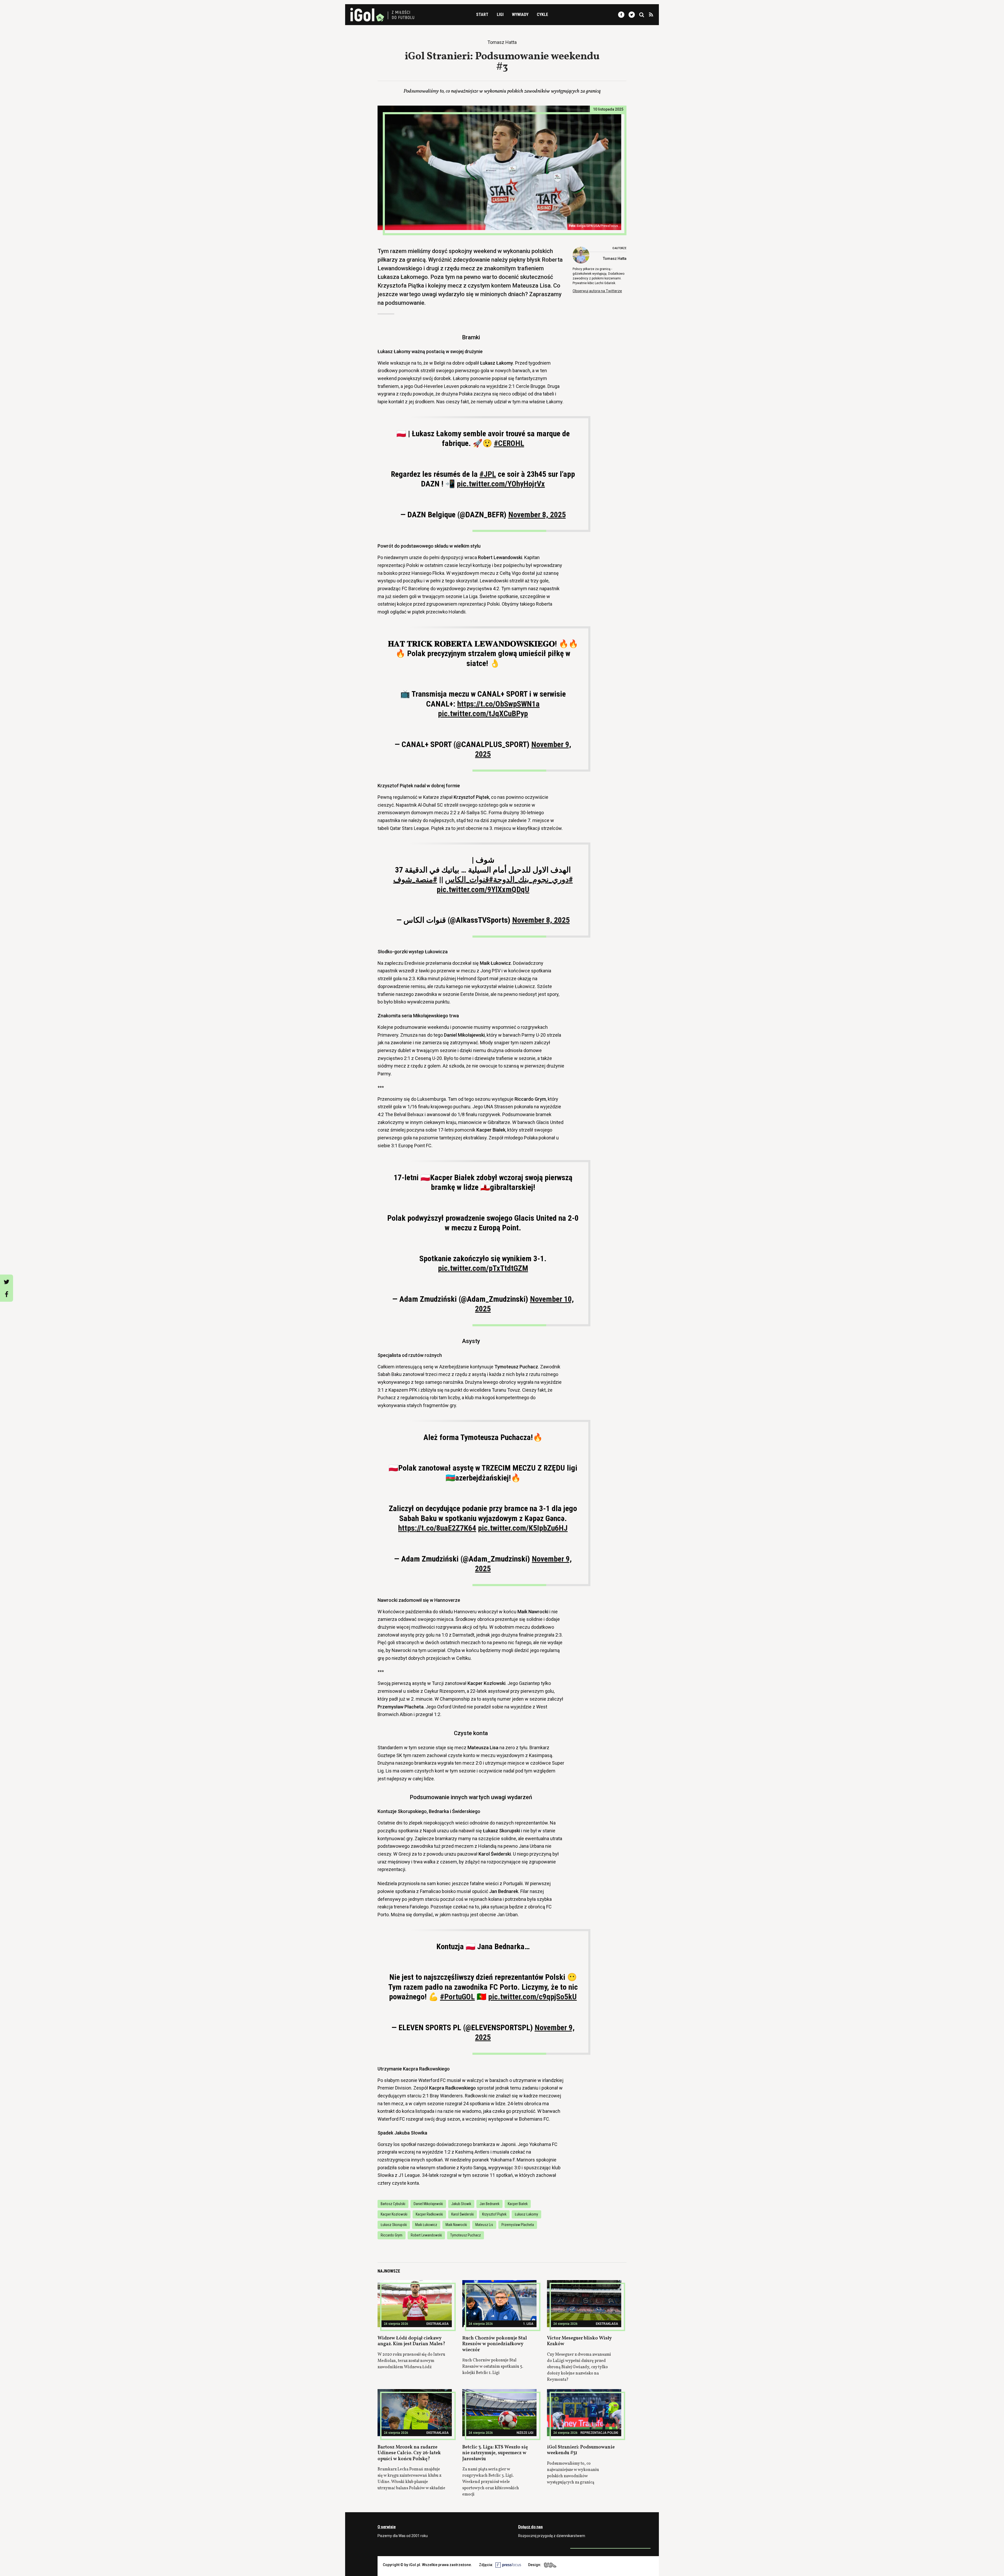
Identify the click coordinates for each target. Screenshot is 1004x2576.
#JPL (488, 474)
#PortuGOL (457, 1997)
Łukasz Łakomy (526, 2214)
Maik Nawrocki (456, 2225)
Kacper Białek (518, 2204)
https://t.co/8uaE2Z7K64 (437, 1528)
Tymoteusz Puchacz (466, 2235)
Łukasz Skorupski (394, 2225)
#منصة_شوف (415, 879)
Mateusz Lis (484, 2225)
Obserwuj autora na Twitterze (597, 291)
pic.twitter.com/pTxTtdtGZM (483, 1268)
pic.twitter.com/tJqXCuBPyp (483, 713)
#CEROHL (509, 443)
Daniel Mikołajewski (428, 2204)
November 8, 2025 (537, 515)
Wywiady (520, 15)
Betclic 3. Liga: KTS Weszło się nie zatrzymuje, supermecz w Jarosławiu (495, 2453)
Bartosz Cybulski (393, 2204)
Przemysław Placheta (518, 2225)
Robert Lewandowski (426, 2235)
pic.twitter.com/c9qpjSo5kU (532, 1997)
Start (482, 15)
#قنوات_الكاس (469, 879)
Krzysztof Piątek (494, 2214)
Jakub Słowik (461, 2204)
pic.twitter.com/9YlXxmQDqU (483, 889)
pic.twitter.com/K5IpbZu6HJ (523, 1528)
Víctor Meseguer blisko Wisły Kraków (579, 2341)
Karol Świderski (463, 2214)
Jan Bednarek (489, 2204)
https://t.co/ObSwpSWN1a (498, 704)
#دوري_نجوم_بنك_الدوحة (533, 879)
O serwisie (387, 2527)
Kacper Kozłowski (394, 2214)
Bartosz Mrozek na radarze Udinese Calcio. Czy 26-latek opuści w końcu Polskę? (409, 2453)
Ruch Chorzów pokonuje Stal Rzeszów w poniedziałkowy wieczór (495, 2344)
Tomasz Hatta (615, 259)
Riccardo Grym (392, 2235)
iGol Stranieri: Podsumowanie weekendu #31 (581, 2450)
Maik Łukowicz (426, 2225)
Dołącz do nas (530, 2527)
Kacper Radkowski (429, 2214)
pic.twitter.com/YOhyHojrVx (501, 484)
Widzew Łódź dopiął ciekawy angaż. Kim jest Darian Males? (411, 2341)
